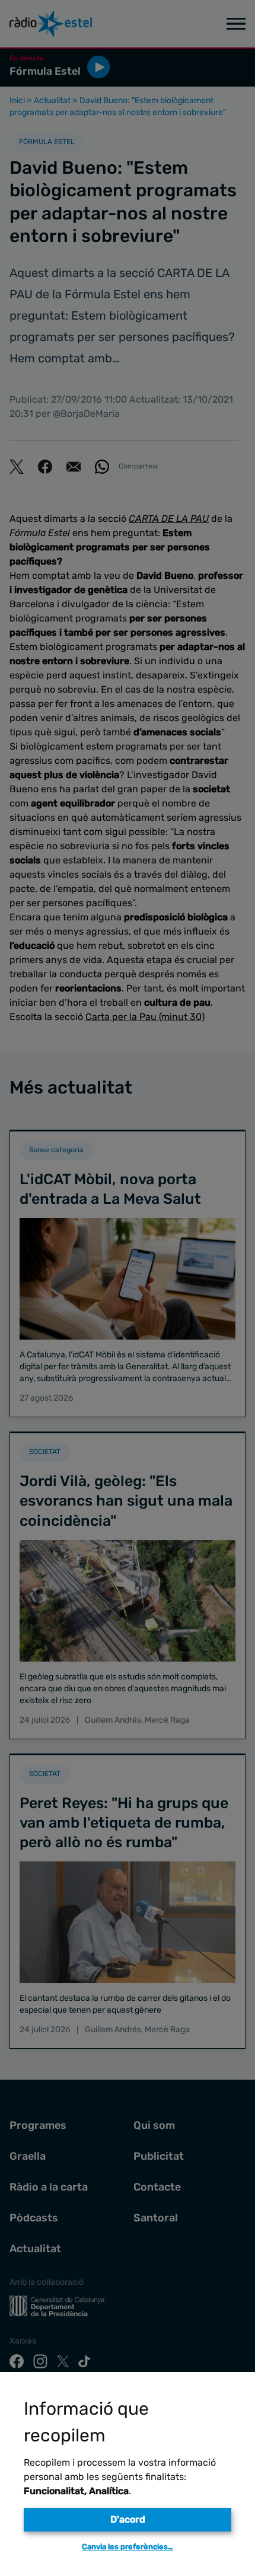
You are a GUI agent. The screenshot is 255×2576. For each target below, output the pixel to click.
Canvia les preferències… (128, 2547)
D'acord (128, 2519)
